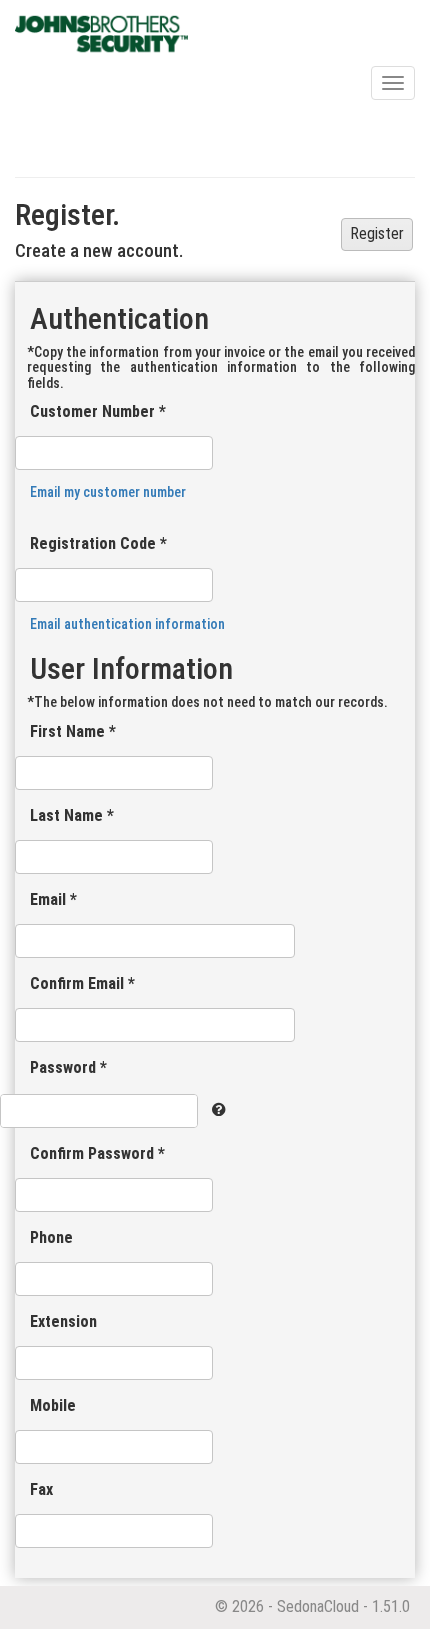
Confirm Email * (82, 983)
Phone (51, 1237)
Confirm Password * (97, 1153)
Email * (53, 899)
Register (377, 233)
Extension (63, 1321)
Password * (68, 1067)
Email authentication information (127, 624)
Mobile (53, 1405)
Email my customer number (108, 492)
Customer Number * (98, 411)
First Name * (73, 731)
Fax (41, 1489)
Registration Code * (98, 543)
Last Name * (72, 815)
